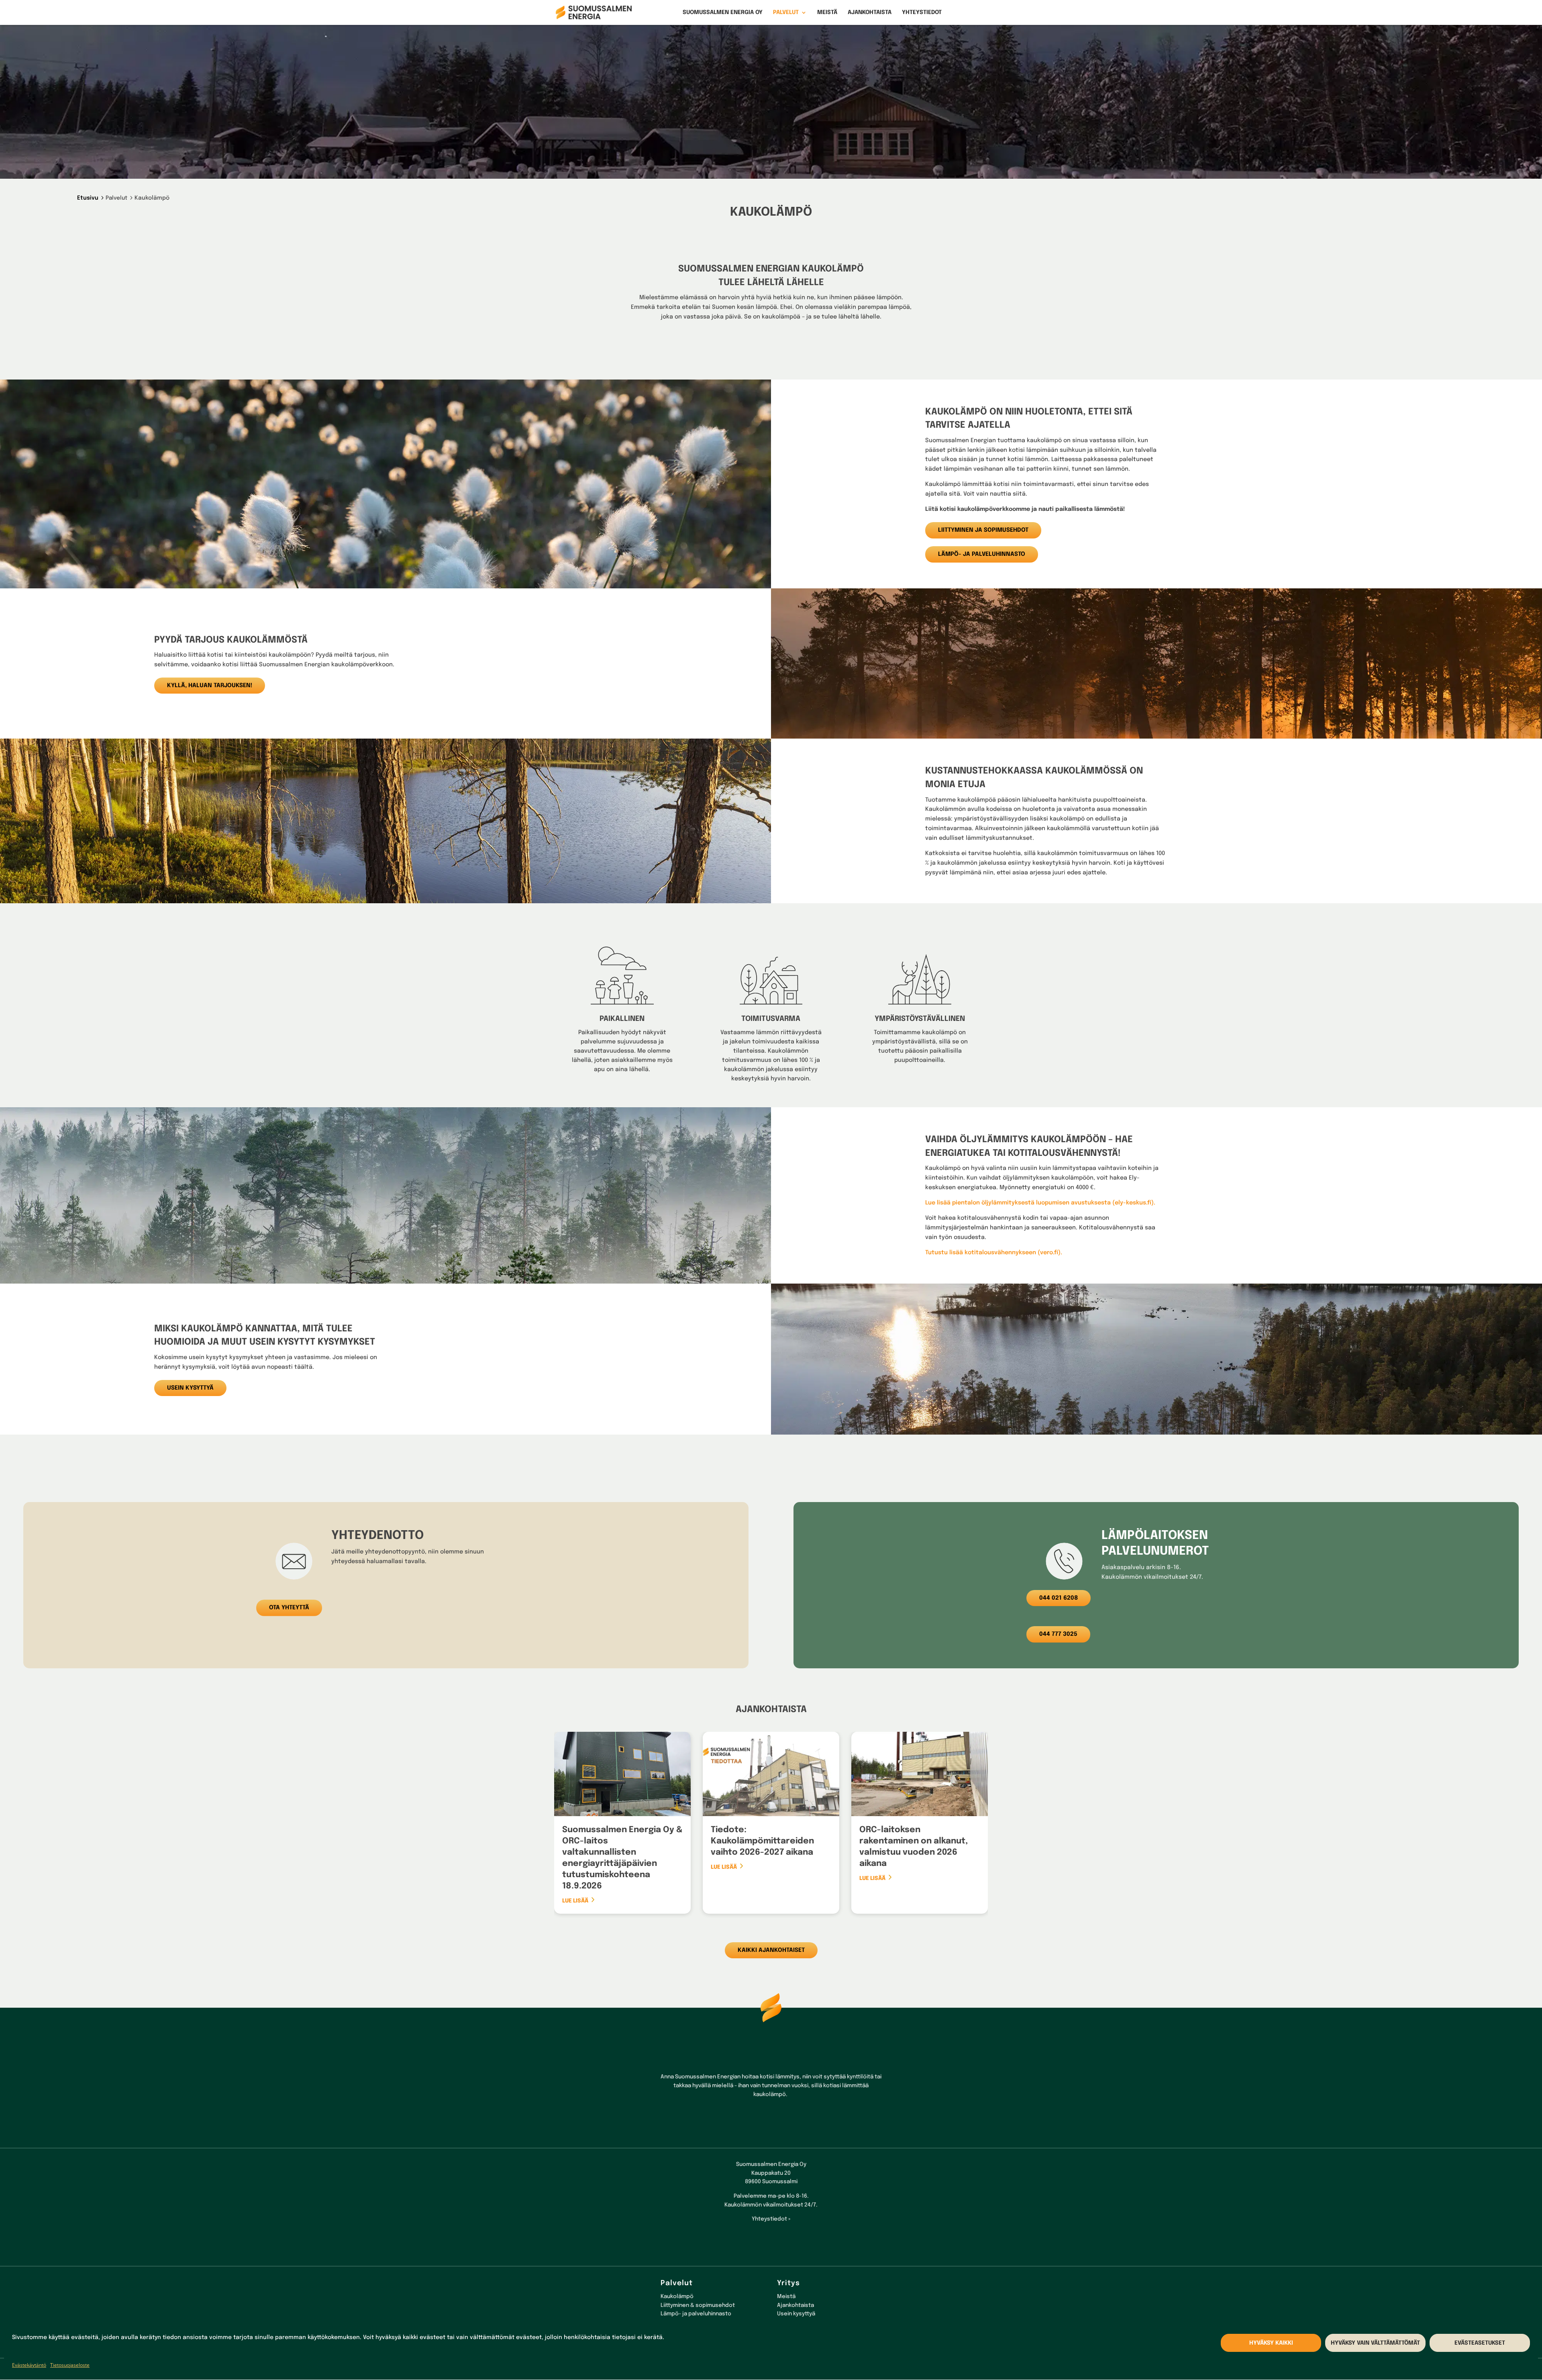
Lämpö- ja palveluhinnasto (982, 554)
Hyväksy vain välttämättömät (1375, 2343)
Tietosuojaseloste (70, 2365)
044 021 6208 (1059, 1598)
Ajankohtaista (870, 12)
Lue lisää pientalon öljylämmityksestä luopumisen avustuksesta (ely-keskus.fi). (1040, 1203)
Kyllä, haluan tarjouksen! (210, 686)
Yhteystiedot (922, 12)
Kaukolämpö (677, 2296)
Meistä (827, 12)
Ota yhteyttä (289, 1608)
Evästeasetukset (1480, 2343)
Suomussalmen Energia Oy (723, 12)
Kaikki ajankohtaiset (771, 1950)
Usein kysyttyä (190, 1388)
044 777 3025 (1058, 1634)
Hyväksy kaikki (1271, 2343)
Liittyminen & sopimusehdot (698, 2305)
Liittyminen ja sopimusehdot (983, 530)
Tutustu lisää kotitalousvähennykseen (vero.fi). (994, 1253)
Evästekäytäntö (29, 2365)
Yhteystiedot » (771, 2219)
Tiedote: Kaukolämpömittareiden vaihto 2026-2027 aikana (762, 1841)
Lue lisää (575, 1901)
